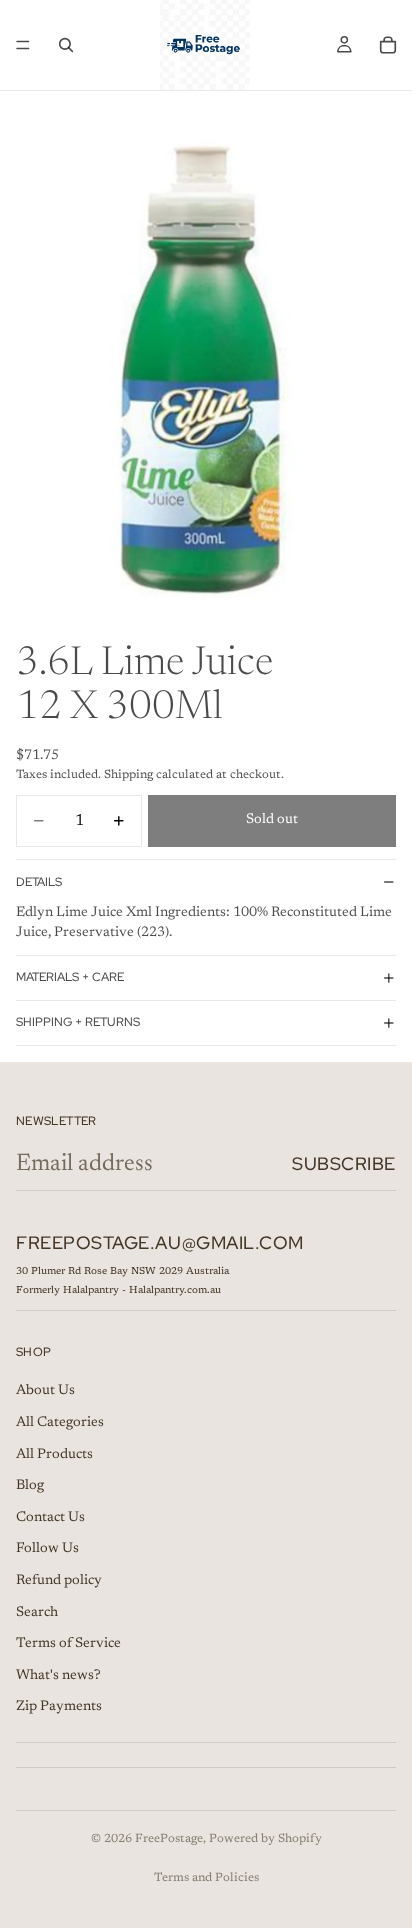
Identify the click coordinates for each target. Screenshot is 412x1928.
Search (37, 1613)
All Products (54, 1455)
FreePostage (169, 1839)
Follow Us (47, 1550)
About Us (45, 1392)
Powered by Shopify (265, 1839)
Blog (30, 1486)
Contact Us (50, 1518)
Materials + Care (70, 977)
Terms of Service (68, 1644)
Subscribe (344, 1163)
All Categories (60, 1423)
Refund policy (59, 1581)
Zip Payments (59, 1708)
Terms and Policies (206, 1878)
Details (39, 882)
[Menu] (23, 45)
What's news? (58, 1676)
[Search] (66, 45)
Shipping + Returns (78, 1022)
